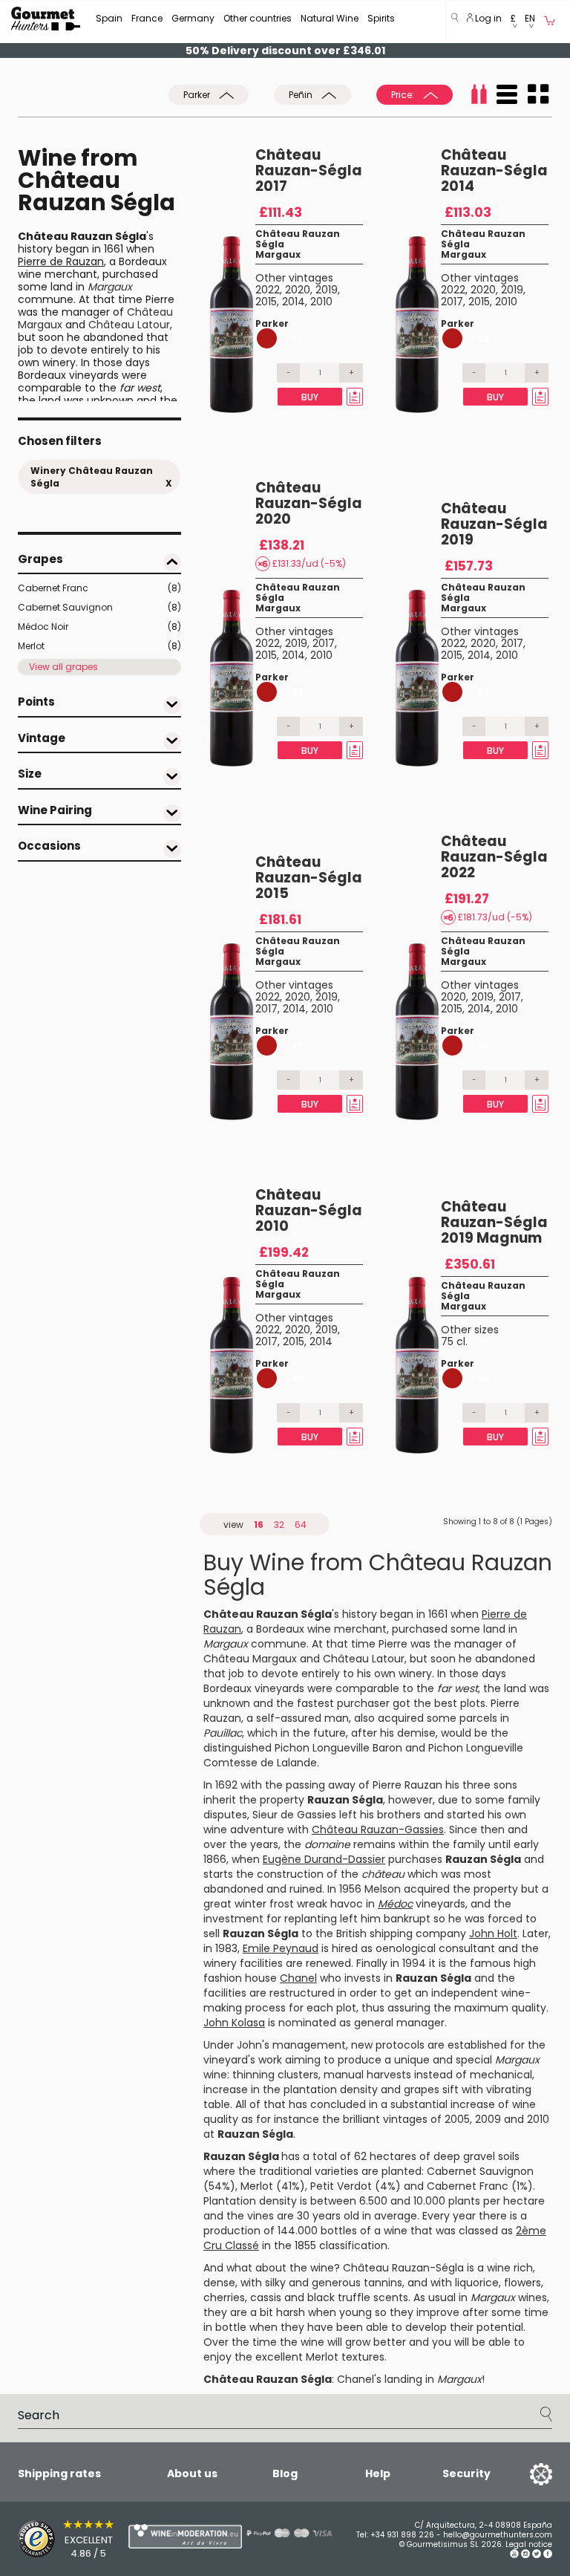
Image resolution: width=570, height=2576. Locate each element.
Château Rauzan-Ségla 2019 (494, 524)
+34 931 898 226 (402, 2535)
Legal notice (529, 2544)
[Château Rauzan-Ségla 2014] (417, 324)
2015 (266, 302)
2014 (294, 302)
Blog (285, 2473)
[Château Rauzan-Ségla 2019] (417, 677)
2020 (298, 290)
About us (192, 2473)
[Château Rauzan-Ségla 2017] (231, 324)
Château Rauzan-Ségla (403, 2268)
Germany (193, 18)
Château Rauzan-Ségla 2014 (494, 170)
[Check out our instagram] (525, 2556)
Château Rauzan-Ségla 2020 (309, 503)
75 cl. (454, 1341)
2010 (321, 302)
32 (279, 1525)
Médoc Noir (99, 627)
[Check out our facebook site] (548, 2556)
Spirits (381, 18)
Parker (198, 95)
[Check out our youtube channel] (514, 2556)
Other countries (258, 18)
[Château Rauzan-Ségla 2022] (417, 1031)
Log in (487, 18)
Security (466, 2473)
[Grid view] (538, 94)
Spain (109, 18)
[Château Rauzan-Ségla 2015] (231, 1031)
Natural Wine (330, 18)
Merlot (99, 646)
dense (219, 2283)
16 (259, 1525)
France (147, 18)
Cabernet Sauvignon (99, 607)
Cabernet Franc (99, 588)
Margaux (278, 254)
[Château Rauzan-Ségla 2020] (231, 677)
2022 (268, 290)
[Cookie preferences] (522, 2473)
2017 (452, 302)
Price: (404, 95)
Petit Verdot (341, 2186)
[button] (513, 22)
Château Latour (129, 325)
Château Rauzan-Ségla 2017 (309, 170)
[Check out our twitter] (537, 2556)
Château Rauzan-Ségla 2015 (309, 878)
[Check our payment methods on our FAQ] (278, 2533)
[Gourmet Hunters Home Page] (46, 19)
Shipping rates (59, 2473)
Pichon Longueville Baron (338, 1748)
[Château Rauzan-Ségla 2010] (231, 1365)
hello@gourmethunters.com (498, 2535)
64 (301, 1525)
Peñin (302, 95)
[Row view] (507, 94)
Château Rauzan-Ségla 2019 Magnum (494, 1222)
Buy (310, 397)
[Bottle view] (479, 94)
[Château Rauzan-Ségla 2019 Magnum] (417, 1365)
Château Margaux (250, 1659)
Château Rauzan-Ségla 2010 (309, 1210)
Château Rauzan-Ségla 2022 (494, 857)
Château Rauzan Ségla (298, 239)
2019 (327, 290)
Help (378, 2473)
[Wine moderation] (155, 2536)
